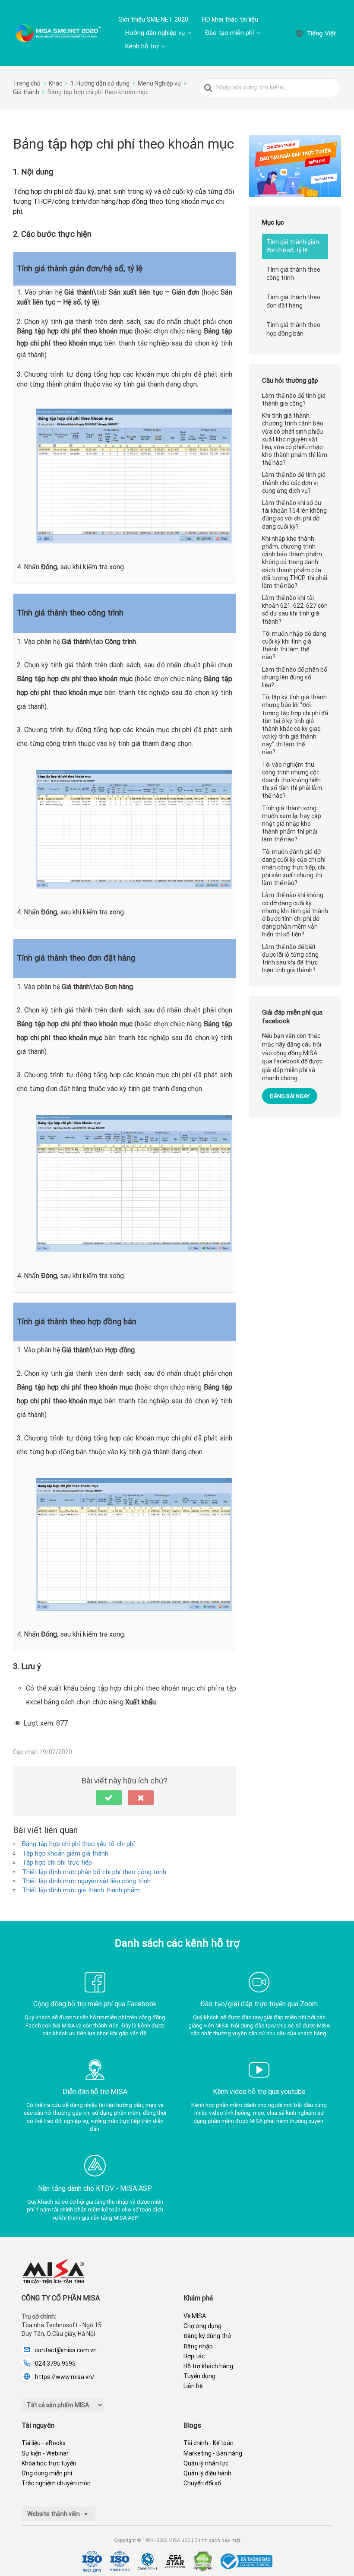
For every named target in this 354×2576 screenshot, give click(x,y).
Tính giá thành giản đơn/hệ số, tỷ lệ (293, 246)
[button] (109, 1798)
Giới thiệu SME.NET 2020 (153, 19)
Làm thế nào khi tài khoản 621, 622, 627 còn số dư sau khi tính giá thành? (295, 610)
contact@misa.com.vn (66, 2350)
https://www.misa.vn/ (65, 2377)
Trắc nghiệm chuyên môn (56, 2483)
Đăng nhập (198, 2346)
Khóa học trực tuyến (49, 2463)
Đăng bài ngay (290, 1096)
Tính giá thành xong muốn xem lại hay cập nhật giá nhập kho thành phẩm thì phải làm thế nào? (292, 824)
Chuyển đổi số (202, 2483)
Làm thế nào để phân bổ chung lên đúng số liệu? (295, 677)
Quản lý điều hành (207, 2473)
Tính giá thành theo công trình (293, 274)
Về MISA (195, 2316)
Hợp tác (194, 2356)
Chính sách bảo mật (217, 2540)
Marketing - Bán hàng (213, 2453)
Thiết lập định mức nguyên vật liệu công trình (86, 1881)
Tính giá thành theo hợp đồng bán (293, 329)
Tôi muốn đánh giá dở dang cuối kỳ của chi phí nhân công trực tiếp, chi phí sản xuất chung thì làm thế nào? (294, 868)
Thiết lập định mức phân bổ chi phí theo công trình (94, 1872)
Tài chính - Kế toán (209, 2443)
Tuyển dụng (199, 2376)
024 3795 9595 (55, 2363)
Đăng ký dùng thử (207, 2336)
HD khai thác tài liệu (230, 19)
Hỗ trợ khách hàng (208, 2366)
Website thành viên (54, 2514)
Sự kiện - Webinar (45, 2453)
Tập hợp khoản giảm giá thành (65, 1853)
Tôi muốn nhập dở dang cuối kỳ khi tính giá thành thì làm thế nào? (294, 646)
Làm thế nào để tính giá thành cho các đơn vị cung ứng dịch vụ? (294, 482)
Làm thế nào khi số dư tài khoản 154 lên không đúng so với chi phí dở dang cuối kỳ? (294, 515)
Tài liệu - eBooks (44, 2443)
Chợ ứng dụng (202, 2326)
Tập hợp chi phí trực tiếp (57, 1862)
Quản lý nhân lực (206, 2463)
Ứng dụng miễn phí (47, 2473)
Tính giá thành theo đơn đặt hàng (293, 301)
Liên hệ (193, 2386)
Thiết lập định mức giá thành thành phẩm (81, 1890)
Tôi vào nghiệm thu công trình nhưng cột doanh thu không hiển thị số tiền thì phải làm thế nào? (292, 780)
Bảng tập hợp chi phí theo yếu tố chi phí (78, 1844)
